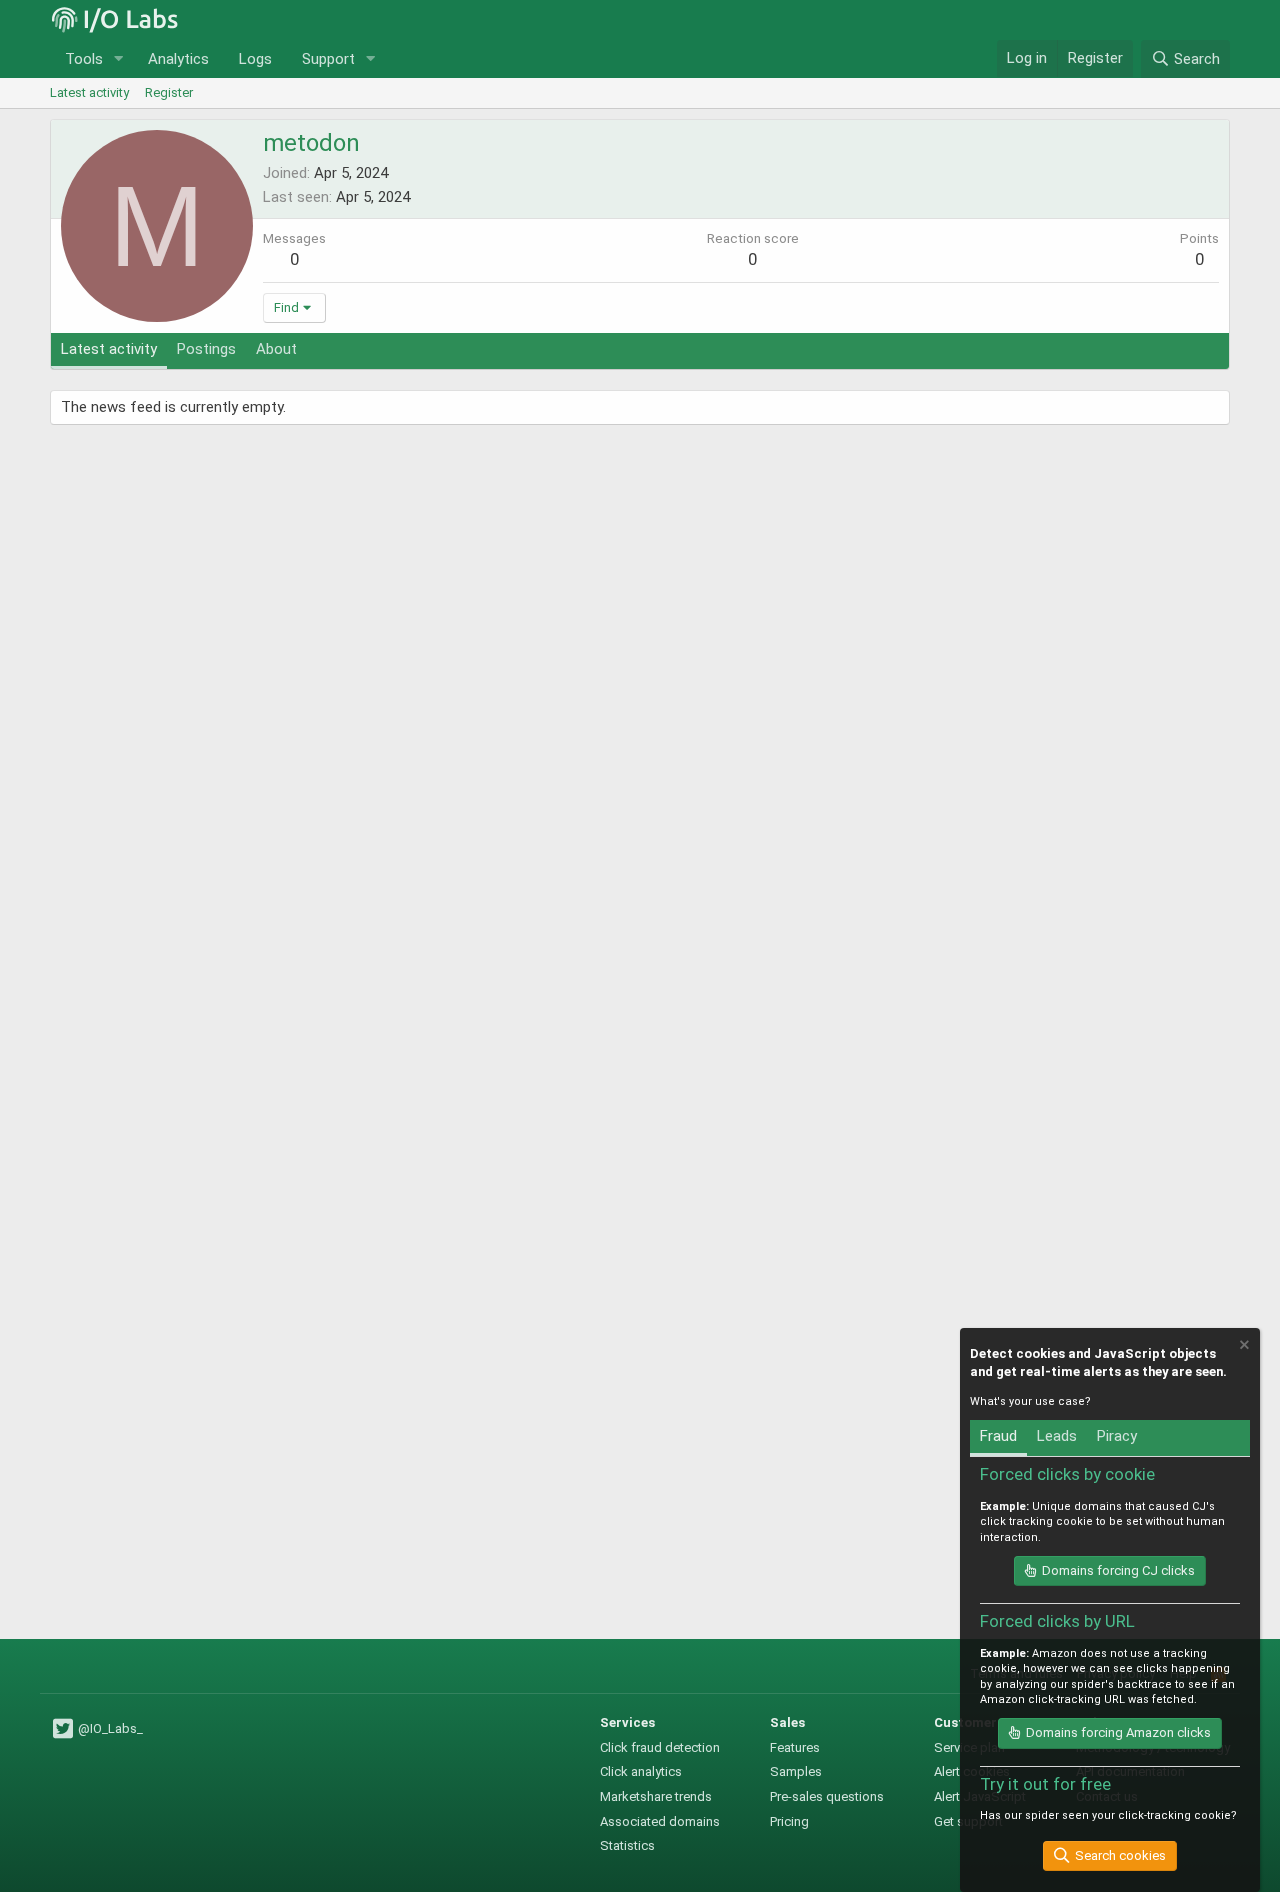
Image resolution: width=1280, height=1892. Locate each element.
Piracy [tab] (1117, 1436)
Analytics (178, 59)
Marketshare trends (656, 1796)
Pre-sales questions (827, 1796)
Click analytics (641, 1771)
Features (795, 1747)
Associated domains (660, 1821)
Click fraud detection (660, 1747)
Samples (796, 1771)
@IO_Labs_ (109, 1728)
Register (169, 92)
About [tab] (276, 349)
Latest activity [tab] (109, 349)
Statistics (627, 1845)
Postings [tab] (206, 349)
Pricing (789, 1821)
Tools (84, 59)
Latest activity (89, 92)
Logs (255, 59)
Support (328, 59)
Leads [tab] (1057, 1436)
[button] (119, 59)
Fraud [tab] (998, 1436)
